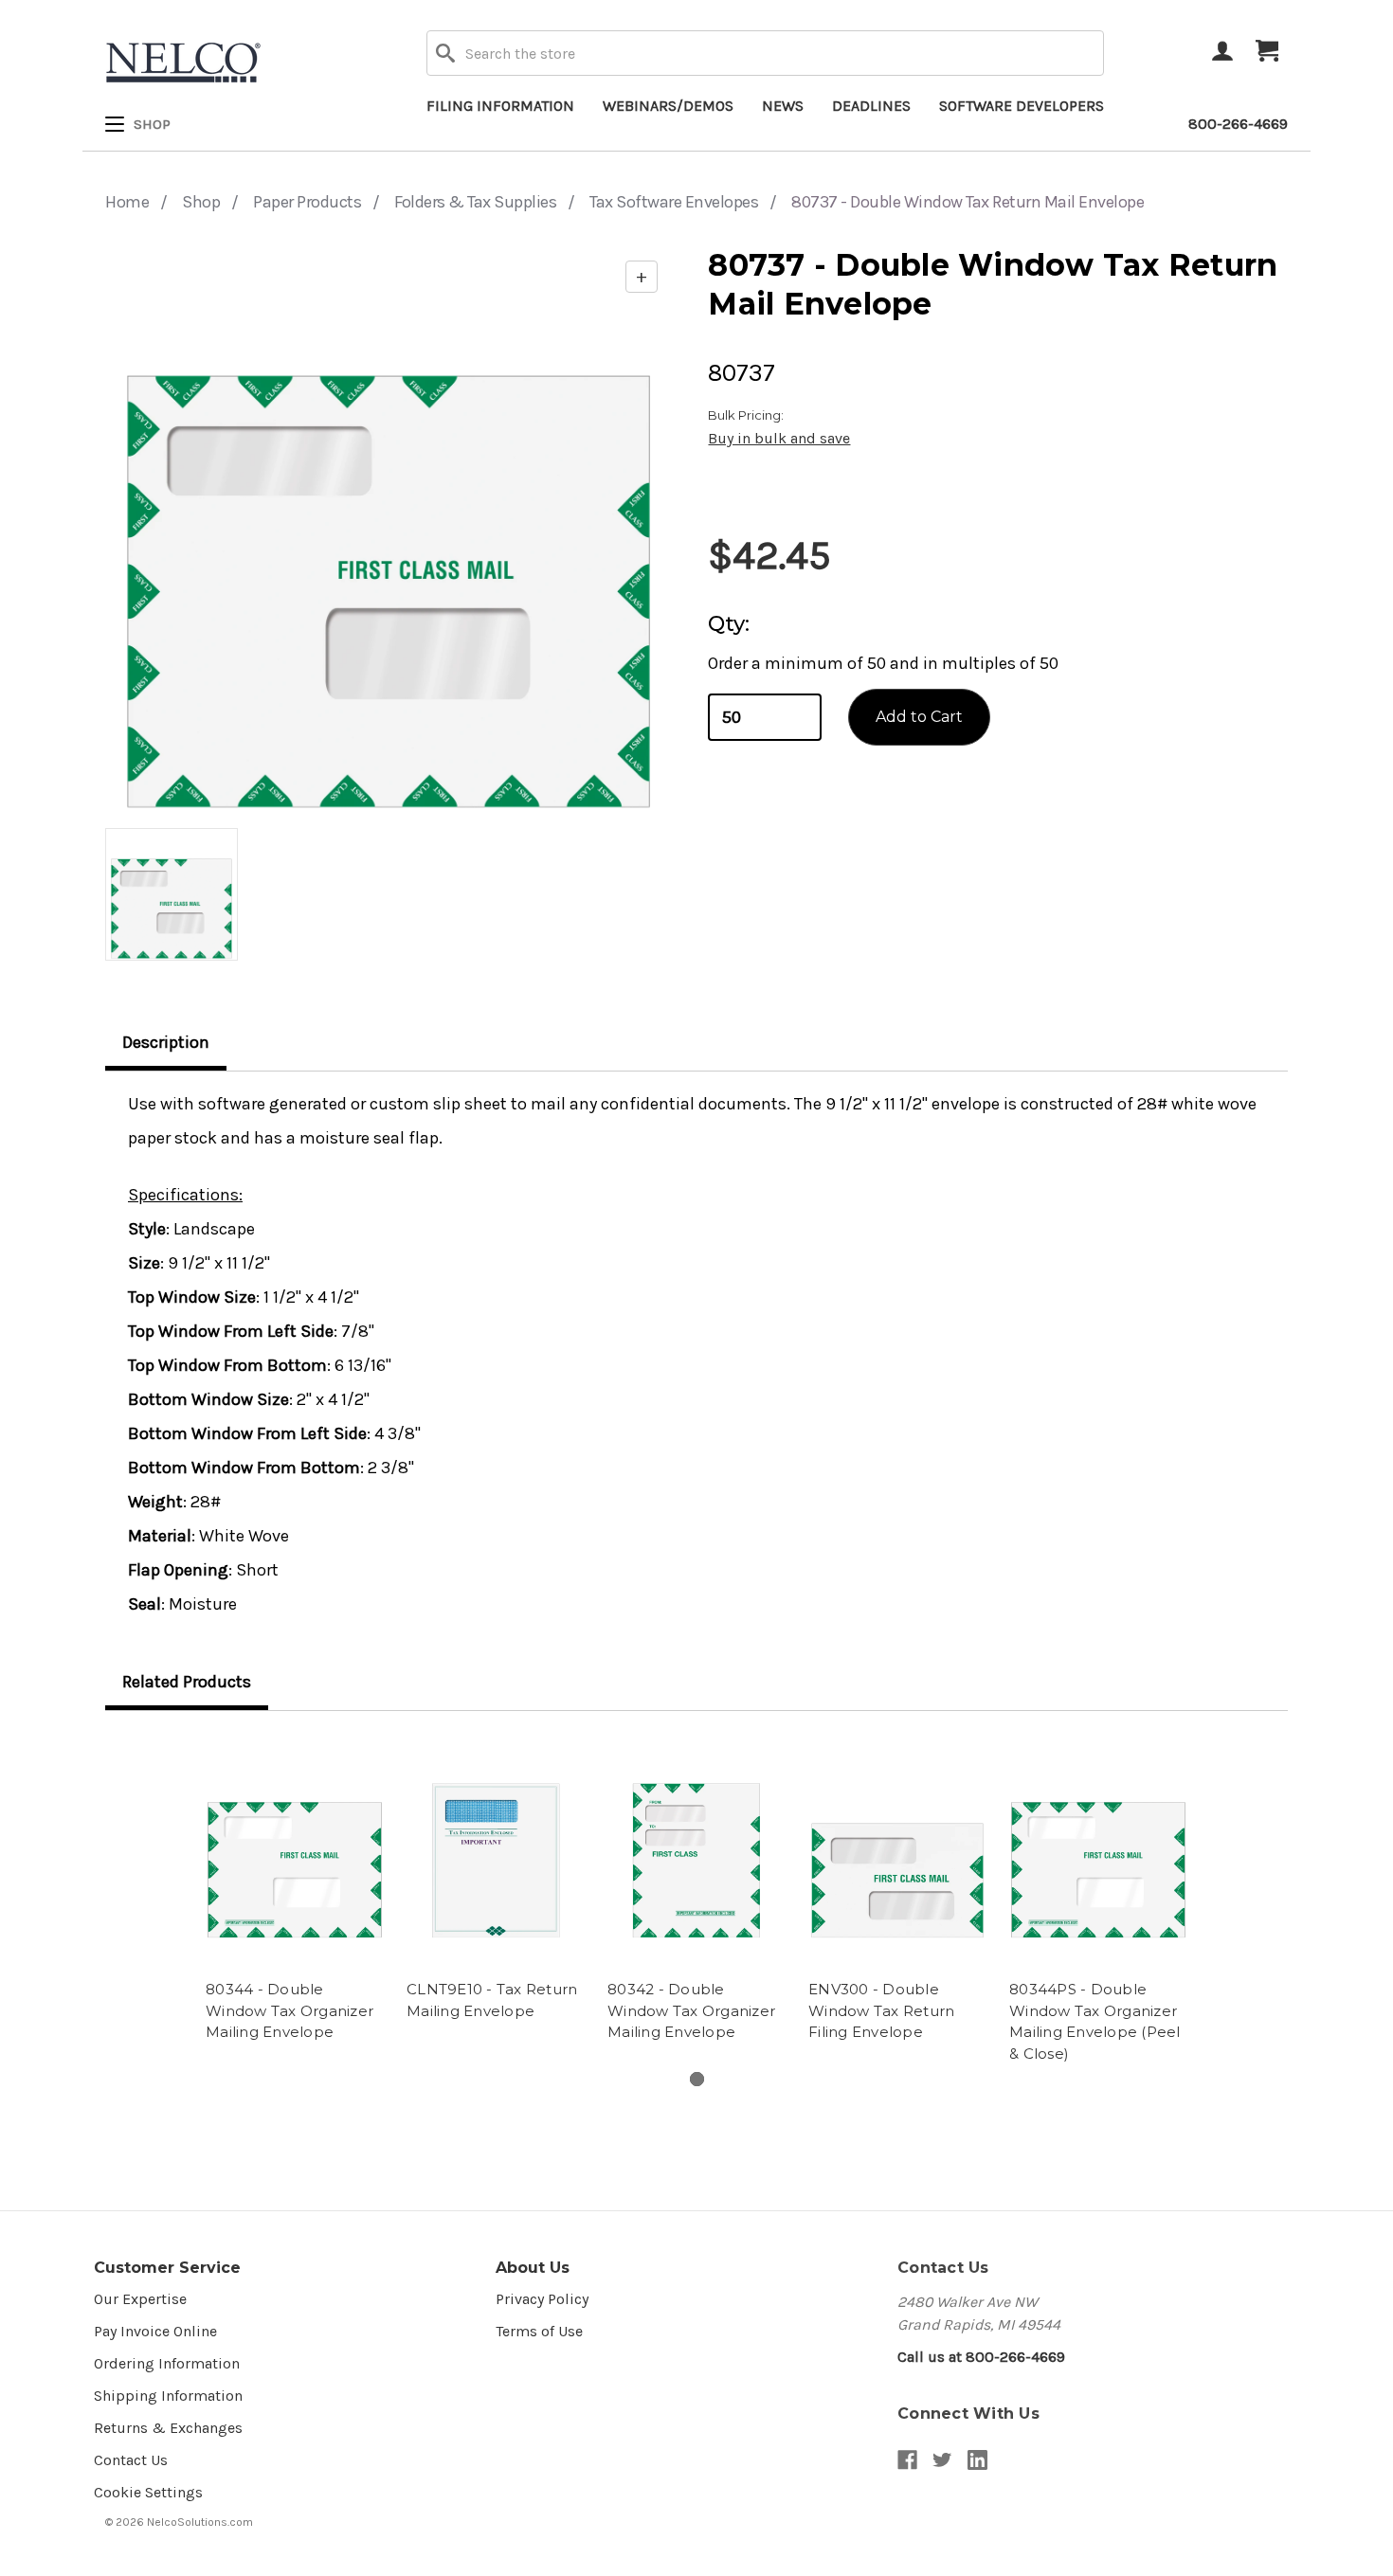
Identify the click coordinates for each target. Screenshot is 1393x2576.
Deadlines (871, 106)
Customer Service (167, 2268)
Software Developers (1022, 106)
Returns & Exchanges (168, 2428)
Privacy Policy (542, 2299)
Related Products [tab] (187, 1682)
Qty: (729, 624)
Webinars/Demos (668, 106)
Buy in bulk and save (779, 438)
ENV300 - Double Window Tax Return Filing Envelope (881, 2010)
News (783, 106)
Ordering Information (167, 2363)
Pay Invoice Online (155, 2331)
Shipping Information (168, 2396)
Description (166, 1042)
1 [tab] (697, 2079)
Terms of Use (539, 2331)
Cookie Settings (148, 2492)
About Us (533, 2268)
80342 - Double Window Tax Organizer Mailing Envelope (691, 2010)
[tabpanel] (295, 1891)
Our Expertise (140, 2299)
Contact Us (131, 2460)
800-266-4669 (1238, 124)
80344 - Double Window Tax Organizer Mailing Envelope (289, 2010)
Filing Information (500, 106)
